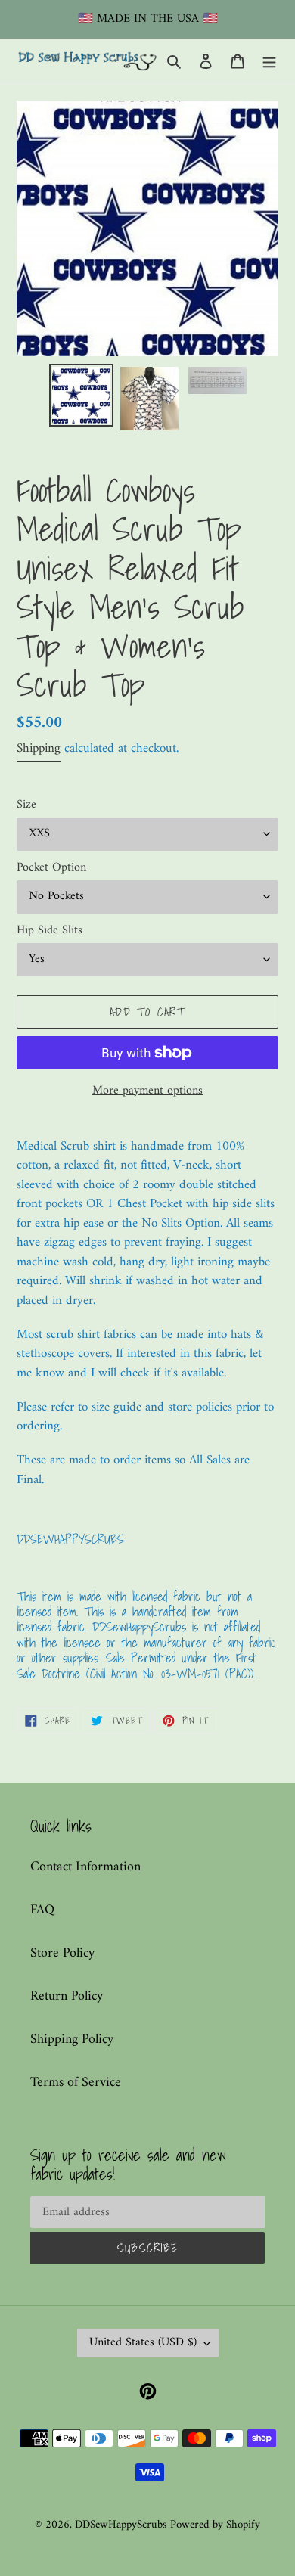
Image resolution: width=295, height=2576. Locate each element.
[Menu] (269, 61)
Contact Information (85, 1867)
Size (26, 805)
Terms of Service (76, 2083)
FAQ (42, 1910)
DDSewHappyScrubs (121, 2525)
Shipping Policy (72, 2039)
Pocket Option (51, 867)
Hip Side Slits (50, 930)
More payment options (147, 1091)
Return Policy (67, 1996)
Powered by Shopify (215, 2525)
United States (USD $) (143, 2342)
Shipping (39, 749)
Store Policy (62, 1953)
